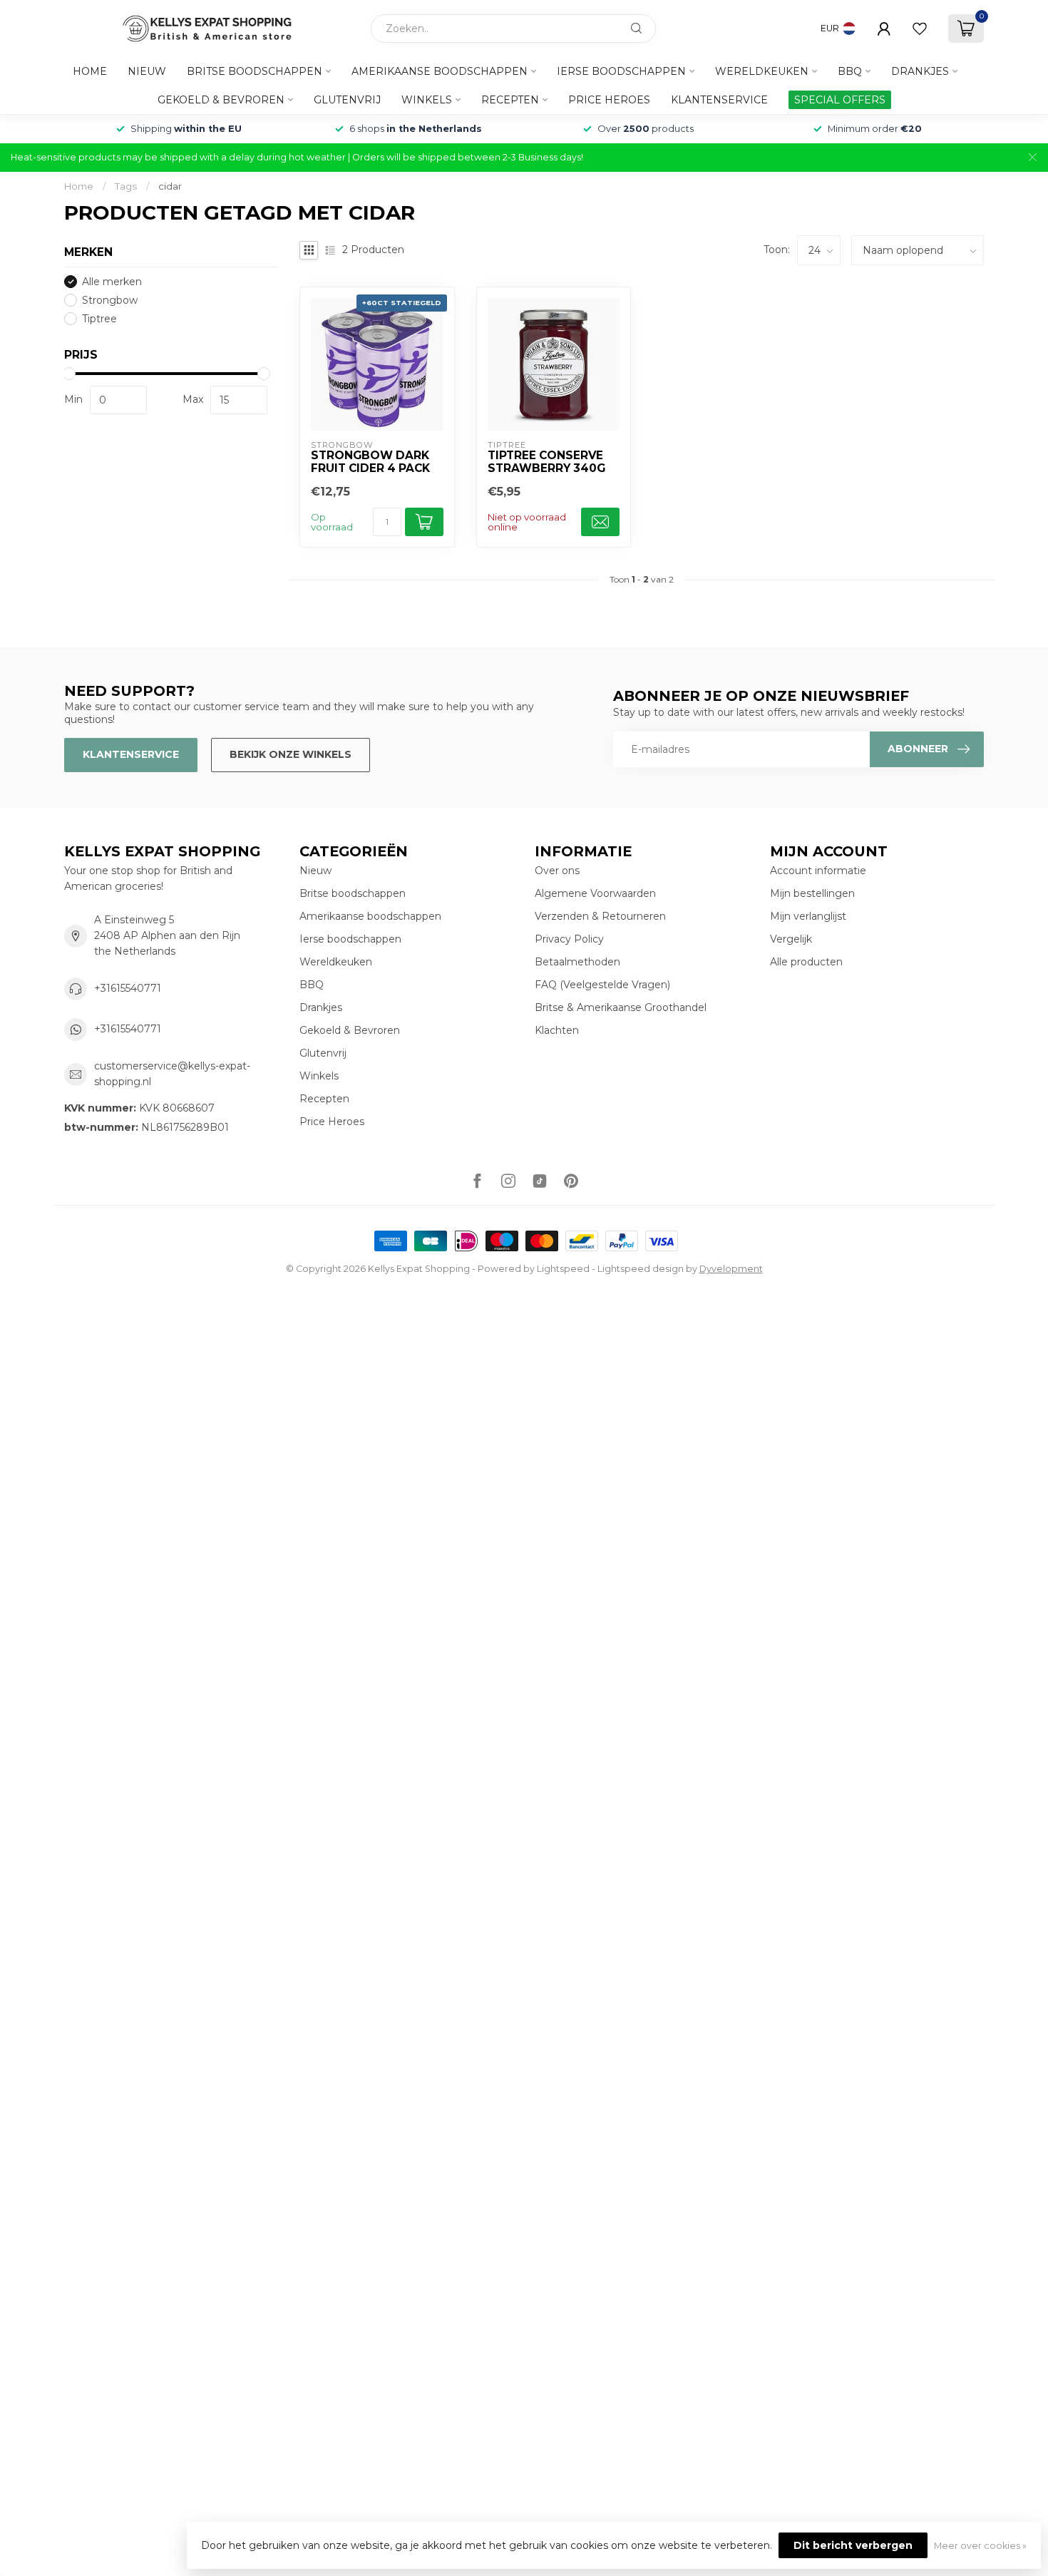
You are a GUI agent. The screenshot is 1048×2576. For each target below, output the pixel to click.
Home (90, 71)
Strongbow (110, 301)
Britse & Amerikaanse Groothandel (621, 1007)
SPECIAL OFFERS (840, 100)
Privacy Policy (569, 939)
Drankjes (920, 71)
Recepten (510, 100)
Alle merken (112, 282)
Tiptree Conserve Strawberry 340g (546, 462)
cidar (170, 186)
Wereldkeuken (762, 71)
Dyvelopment (731, 1269)
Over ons (557, 871)
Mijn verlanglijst (808, 916)
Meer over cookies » (980, 2546)
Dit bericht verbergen (853, 2545)
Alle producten (806, 962)
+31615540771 (128, 988)
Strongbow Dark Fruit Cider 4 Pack (370, 462)
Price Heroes (609, 100)
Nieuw (147, 71)
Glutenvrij (347, 100)
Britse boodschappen (255, 71)
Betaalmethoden (577, 962)
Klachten (557, 1030)
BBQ (850, 71)
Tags (126, 186)
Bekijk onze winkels (291, 754)
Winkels (427, 100)
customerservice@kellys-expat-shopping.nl (172, 1074)
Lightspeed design (641, 1269)
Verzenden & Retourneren (600, 916)
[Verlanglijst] (920, 29)
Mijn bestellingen (812, 893)
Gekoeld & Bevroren (221, 100)
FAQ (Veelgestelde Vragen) (602, 985)
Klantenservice (719, 100)
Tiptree (99, 319)
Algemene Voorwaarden (595, 893)
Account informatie (818, 871)
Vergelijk (791, 939)
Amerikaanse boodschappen (440, 71)
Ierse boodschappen (621, 71)
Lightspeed (563, 1269)
